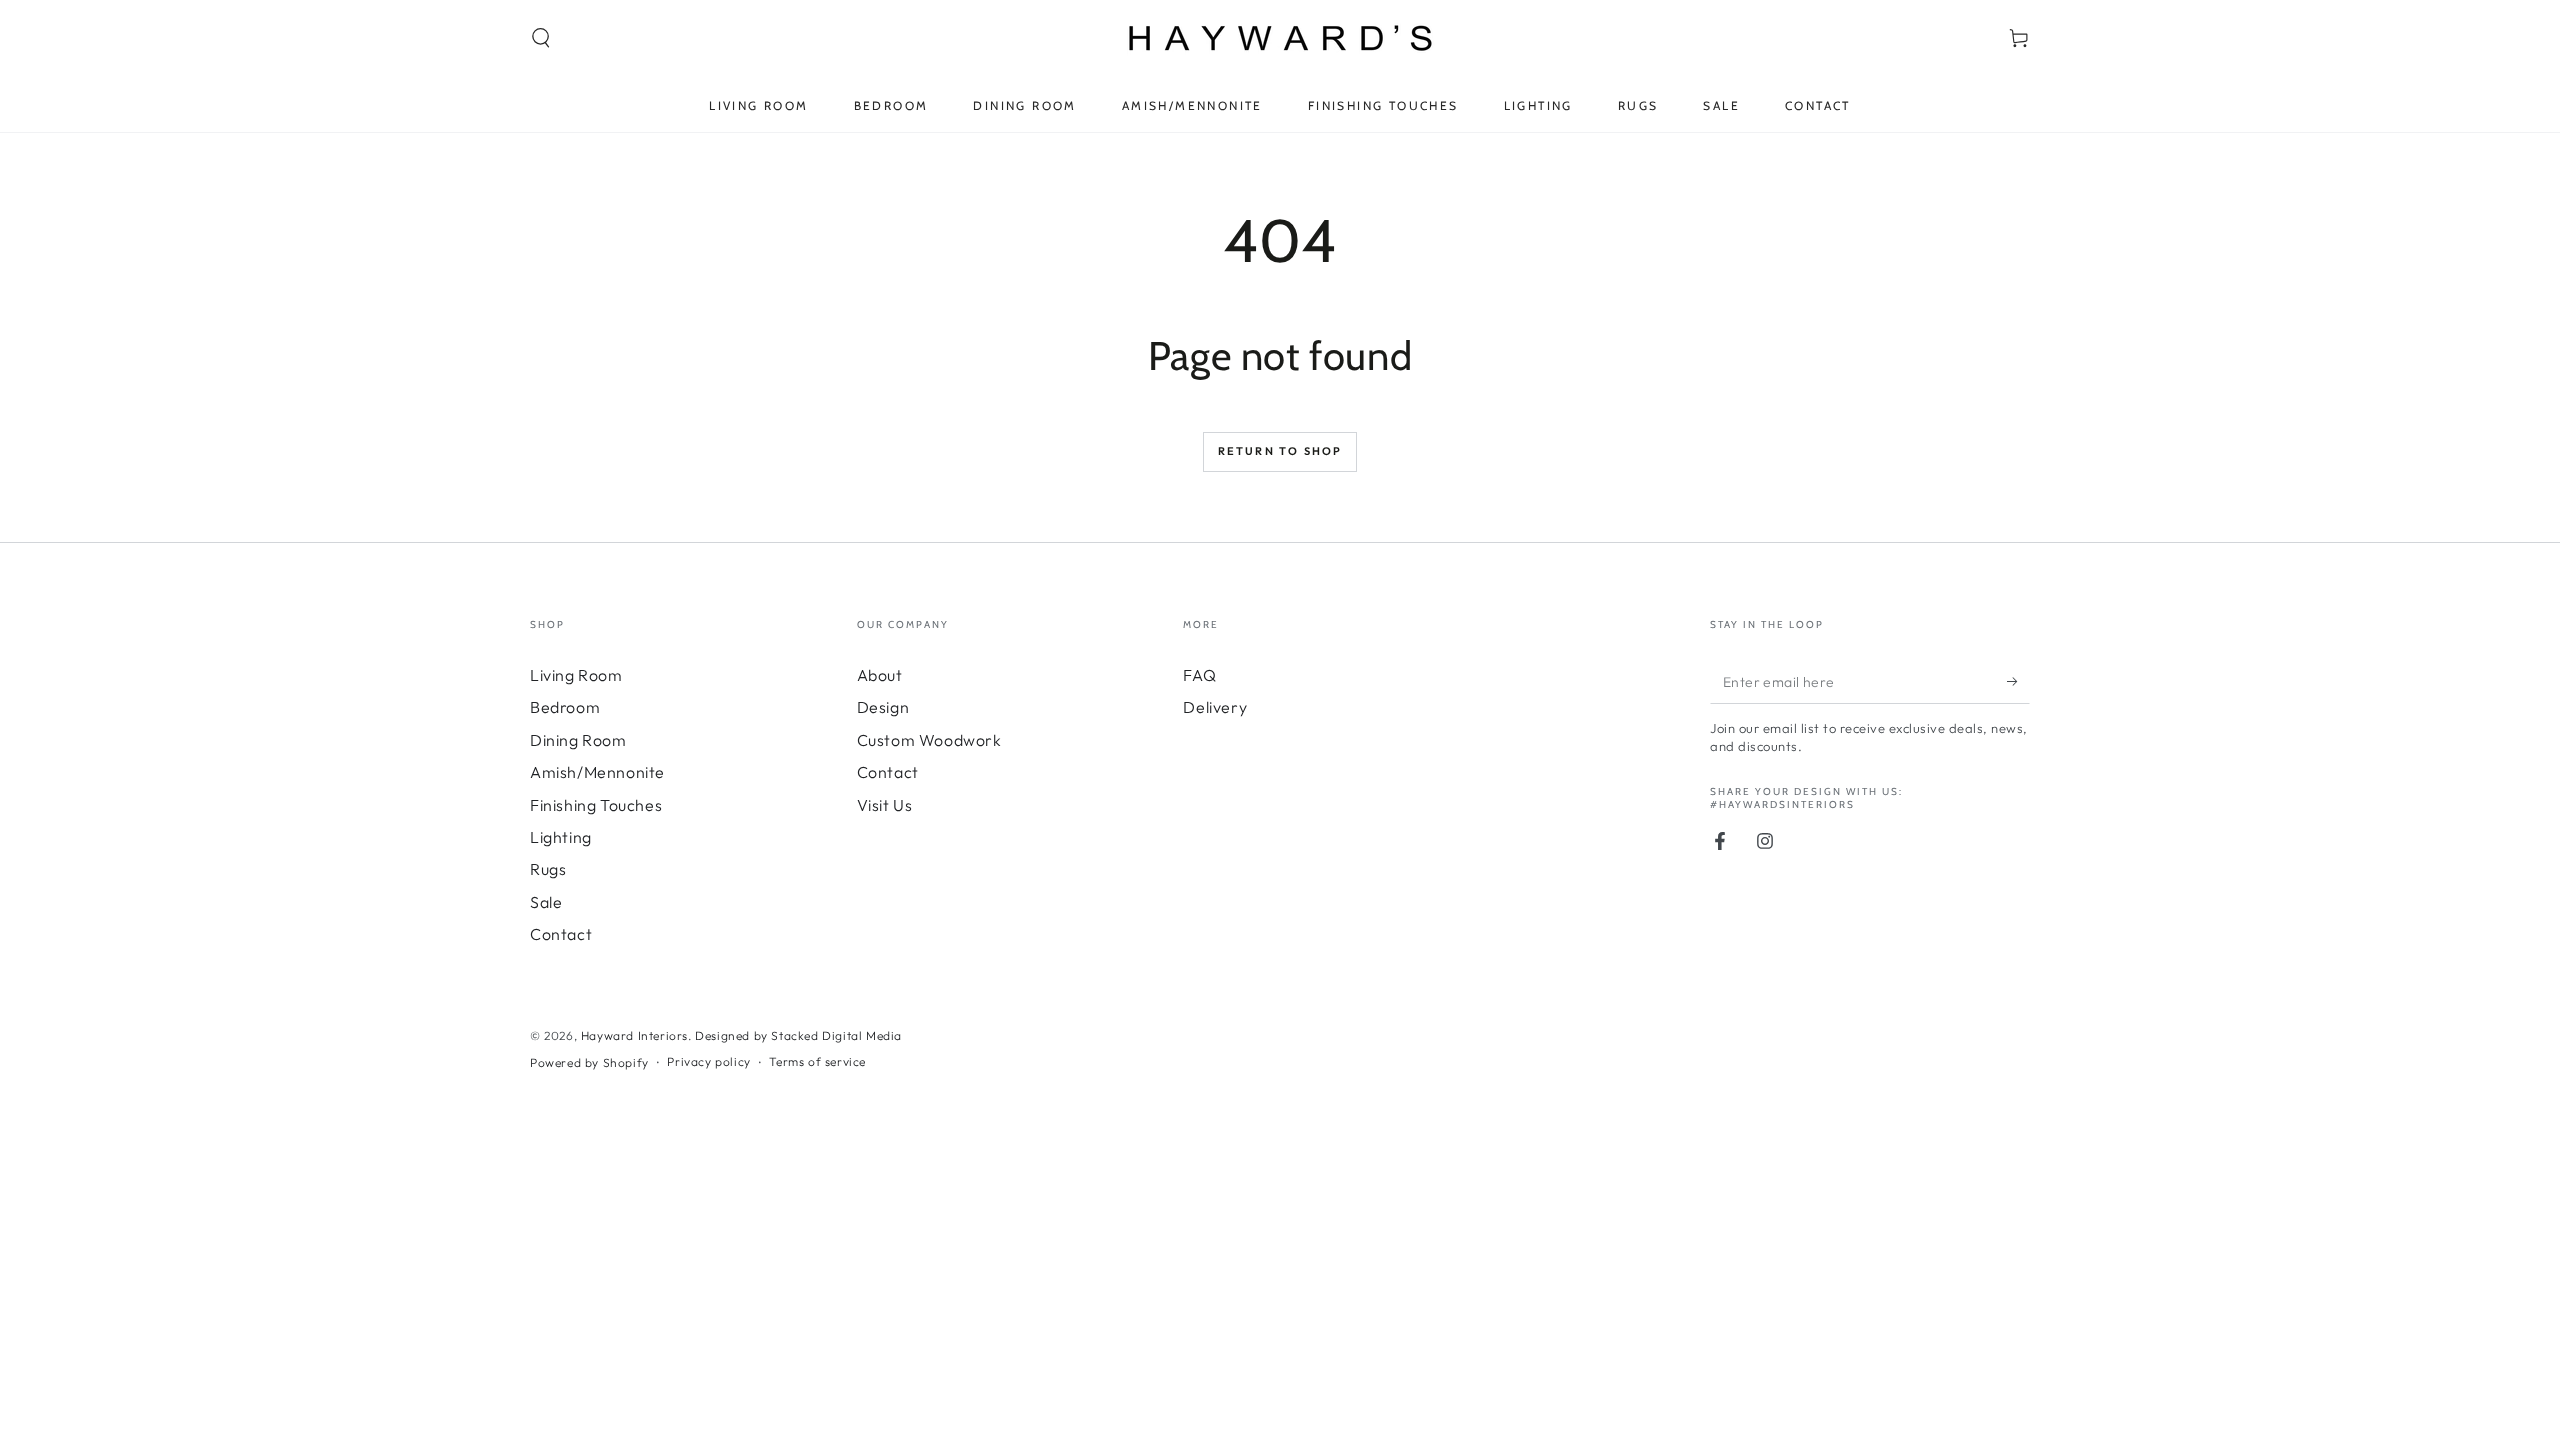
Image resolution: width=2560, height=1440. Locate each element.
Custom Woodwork (929, 740)
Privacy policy (708, 1061)
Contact (561, 934)
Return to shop (1280, 451)
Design (883, 707)
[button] (541, 38)
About (880, 675)
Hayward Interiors (634, 1035)
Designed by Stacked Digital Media (798, 1035)
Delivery (1215, 707)
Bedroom (565, 707)
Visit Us (885, 805)
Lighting (561, 837)
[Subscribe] (2018, 681)
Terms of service (817, 1061)
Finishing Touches (596, 805)
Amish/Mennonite (597, 772)
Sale (546, 902)
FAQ (1199, 675)
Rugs (548, 869)
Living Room (576, 675)
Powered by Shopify (589, 1062)
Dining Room (578, 740)
